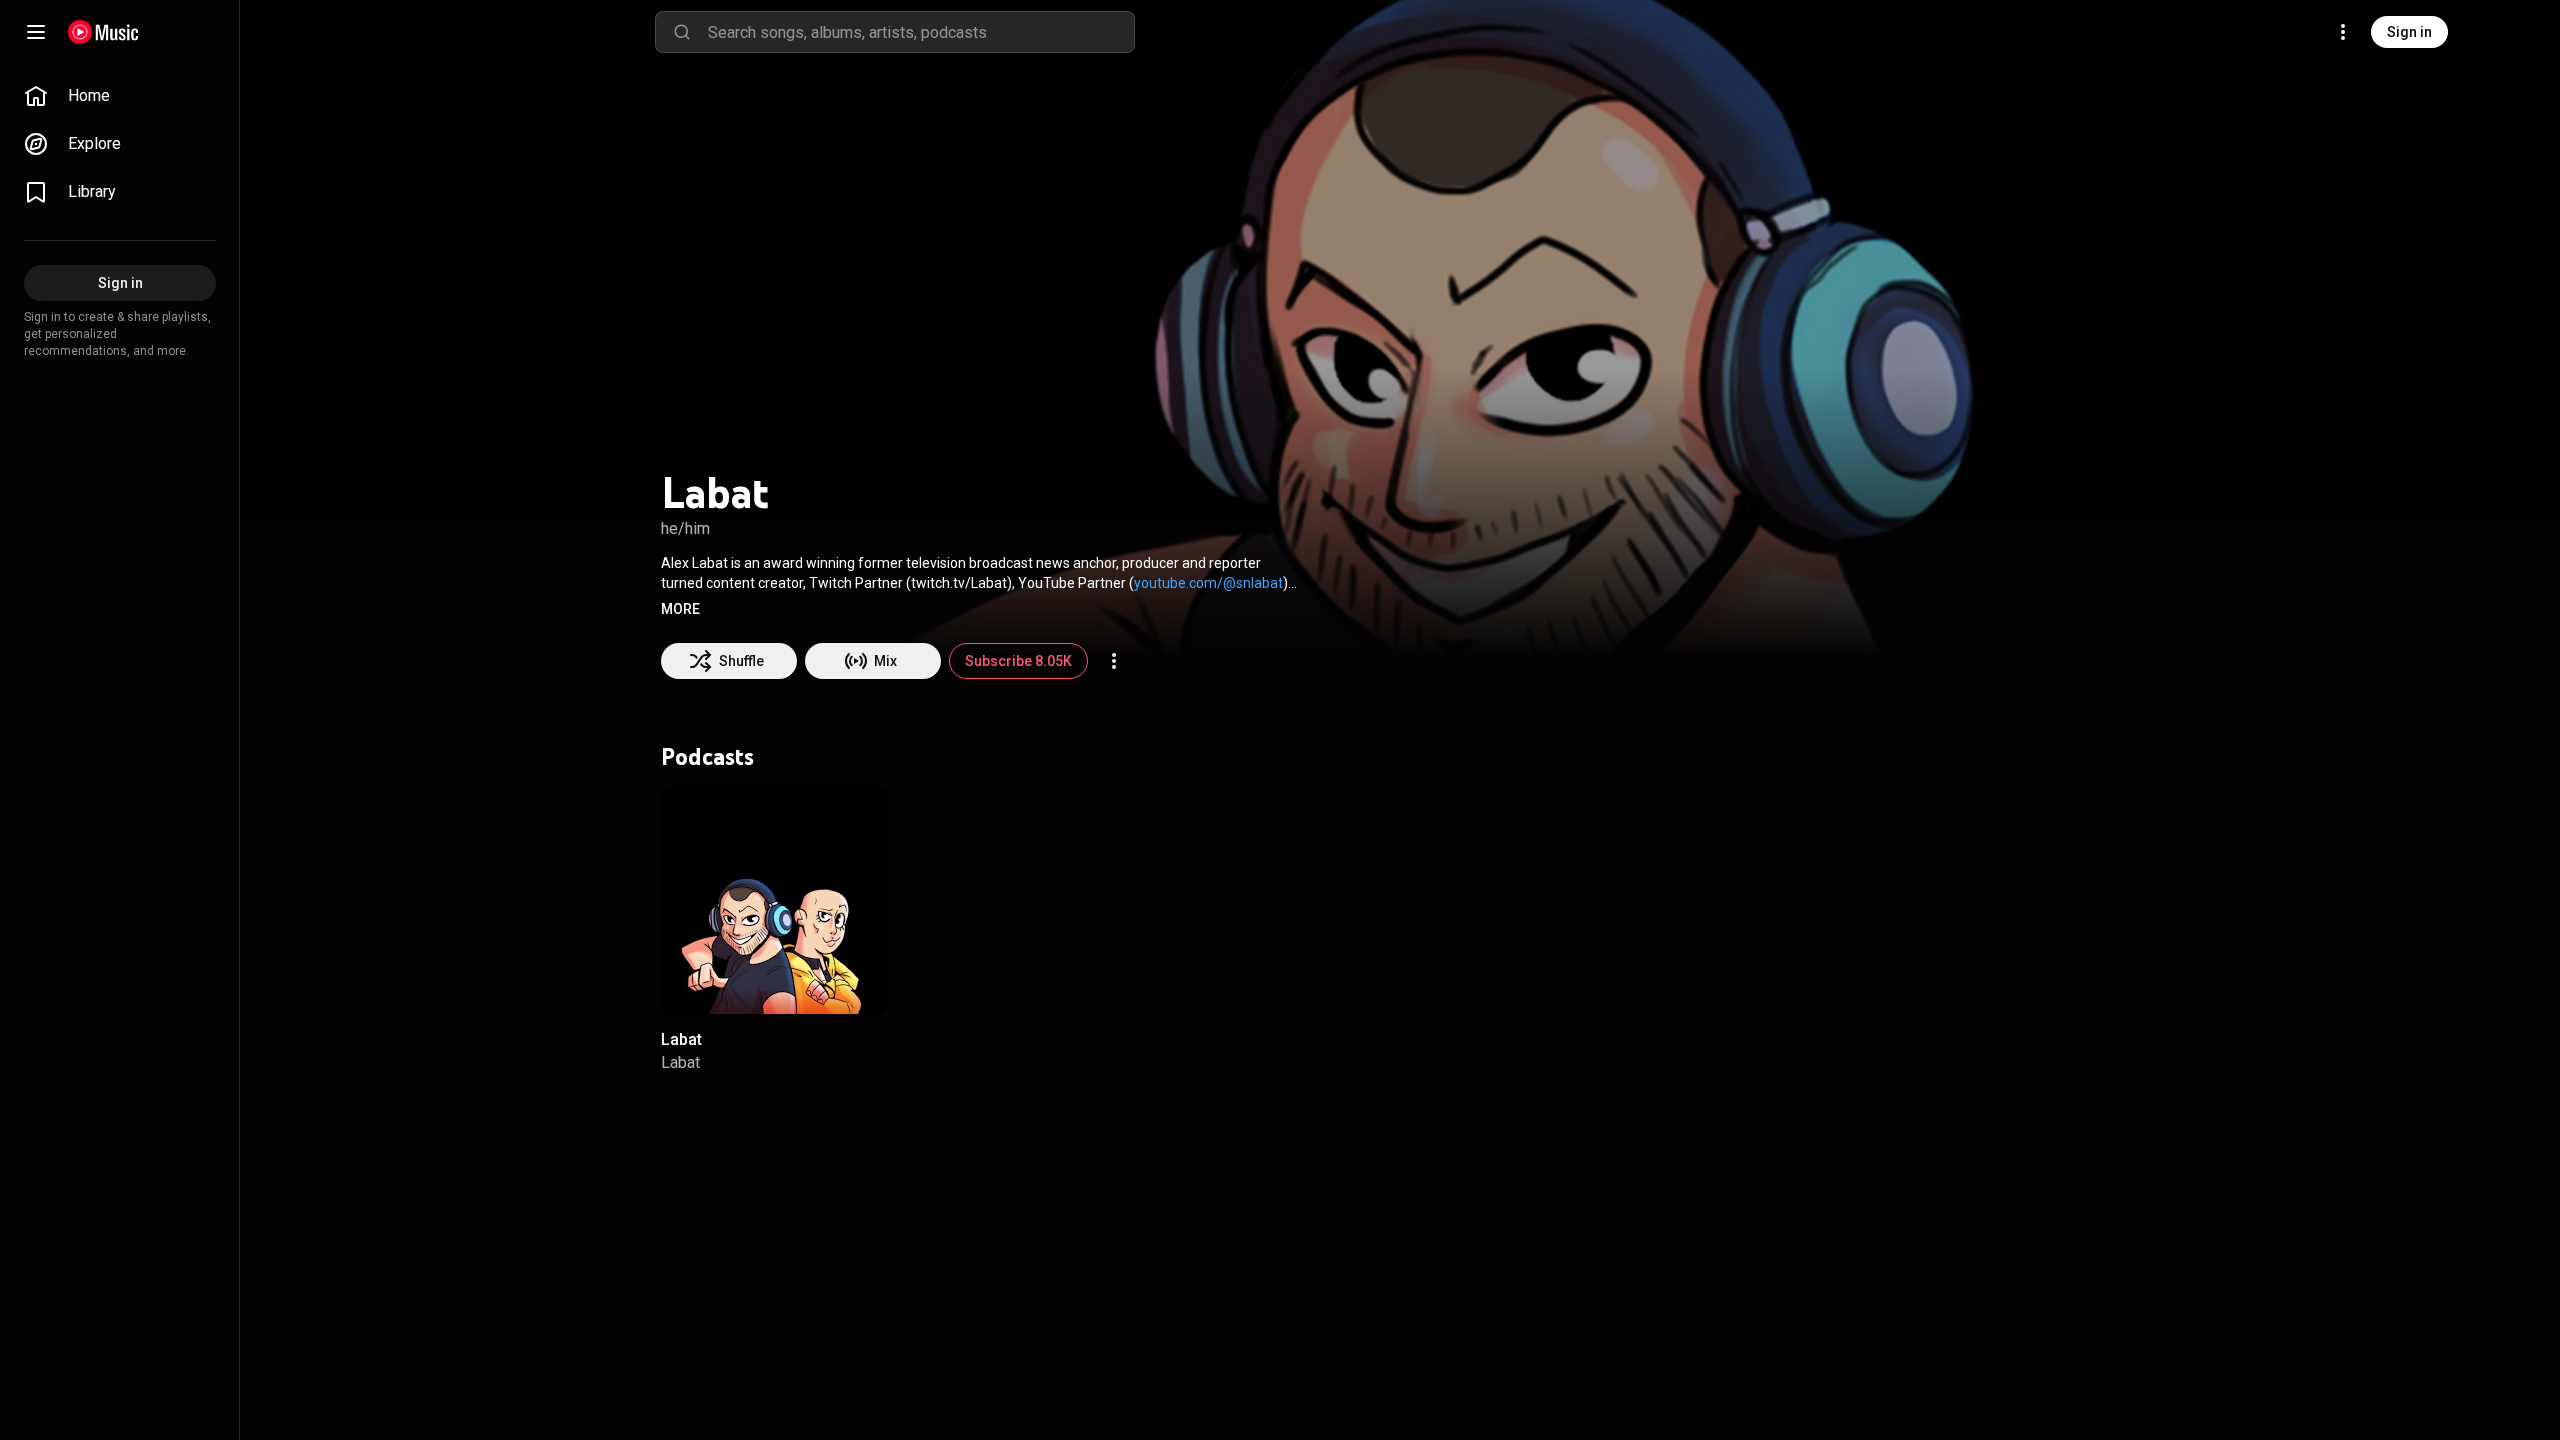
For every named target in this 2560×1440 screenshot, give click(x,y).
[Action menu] (1114, 661)
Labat (681, 1040)
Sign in (2409, 32)
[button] (680, 609)
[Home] (103, 32)
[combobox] (921, 32)
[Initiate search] (682, 32)
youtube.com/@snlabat (1208, 583)
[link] (120, 96)
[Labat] (774, 901)
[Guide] (36, 32)
